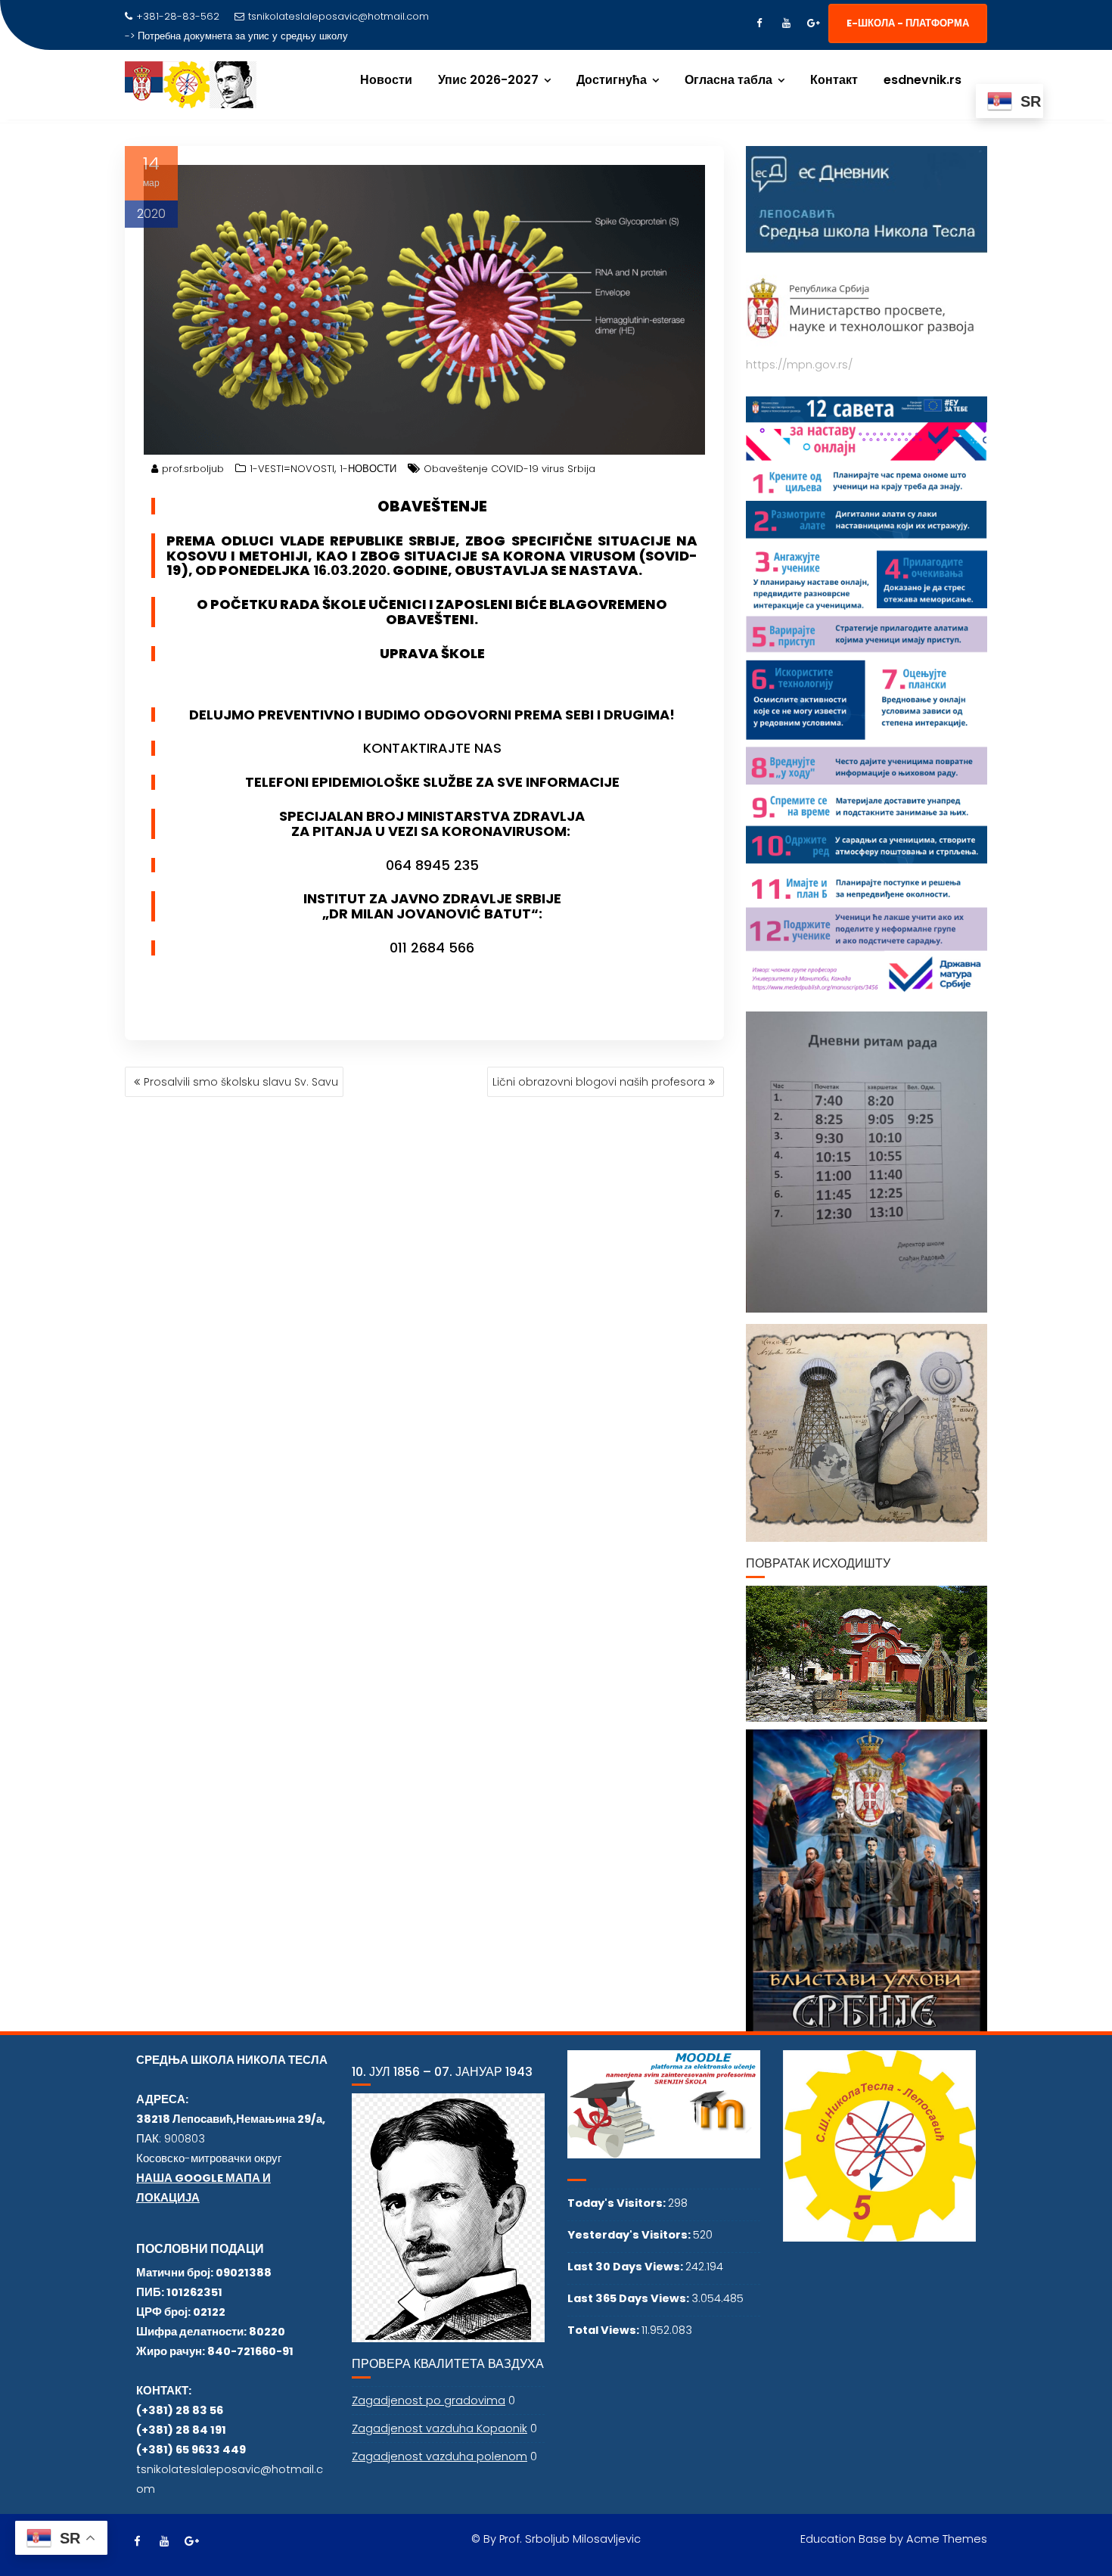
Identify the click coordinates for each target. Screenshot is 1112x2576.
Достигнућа (612, 80)
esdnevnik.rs (923, 80)
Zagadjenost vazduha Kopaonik (440, 2428)
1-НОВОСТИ (368, 469)
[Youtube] (786, 23)
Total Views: (604, 2330)
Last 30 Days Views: (626, 2267)
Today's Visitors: (618, 2203)
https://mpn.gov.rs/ (799, 365)
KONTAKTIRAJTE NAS (432, 748)
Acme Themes (947, 2539)
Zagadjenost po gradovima (429, 2400)
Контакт (834, 80)
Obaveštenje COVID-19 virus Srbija (509, 469)
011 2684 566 (432, 948)
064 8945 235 (432, 865)
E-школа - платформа (908, 23)
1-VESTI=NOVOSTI (292, 469)
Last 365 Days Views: (629, 2298)
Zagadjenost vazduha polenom (440, 2456)
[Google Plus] (813, 23)
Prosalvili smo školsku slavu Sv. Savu (241, 1082)
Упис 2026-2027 (488, 80)
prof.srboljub (193, 469)
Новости (386, 80)
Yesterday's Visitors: (630, 2235)
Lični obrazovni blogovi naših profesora (599, 1082)
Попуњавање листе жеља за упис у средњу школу (255, 36)
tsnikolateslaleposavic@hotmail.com (339, 16)
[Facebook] (759, 23)
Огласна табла (728, 80)
